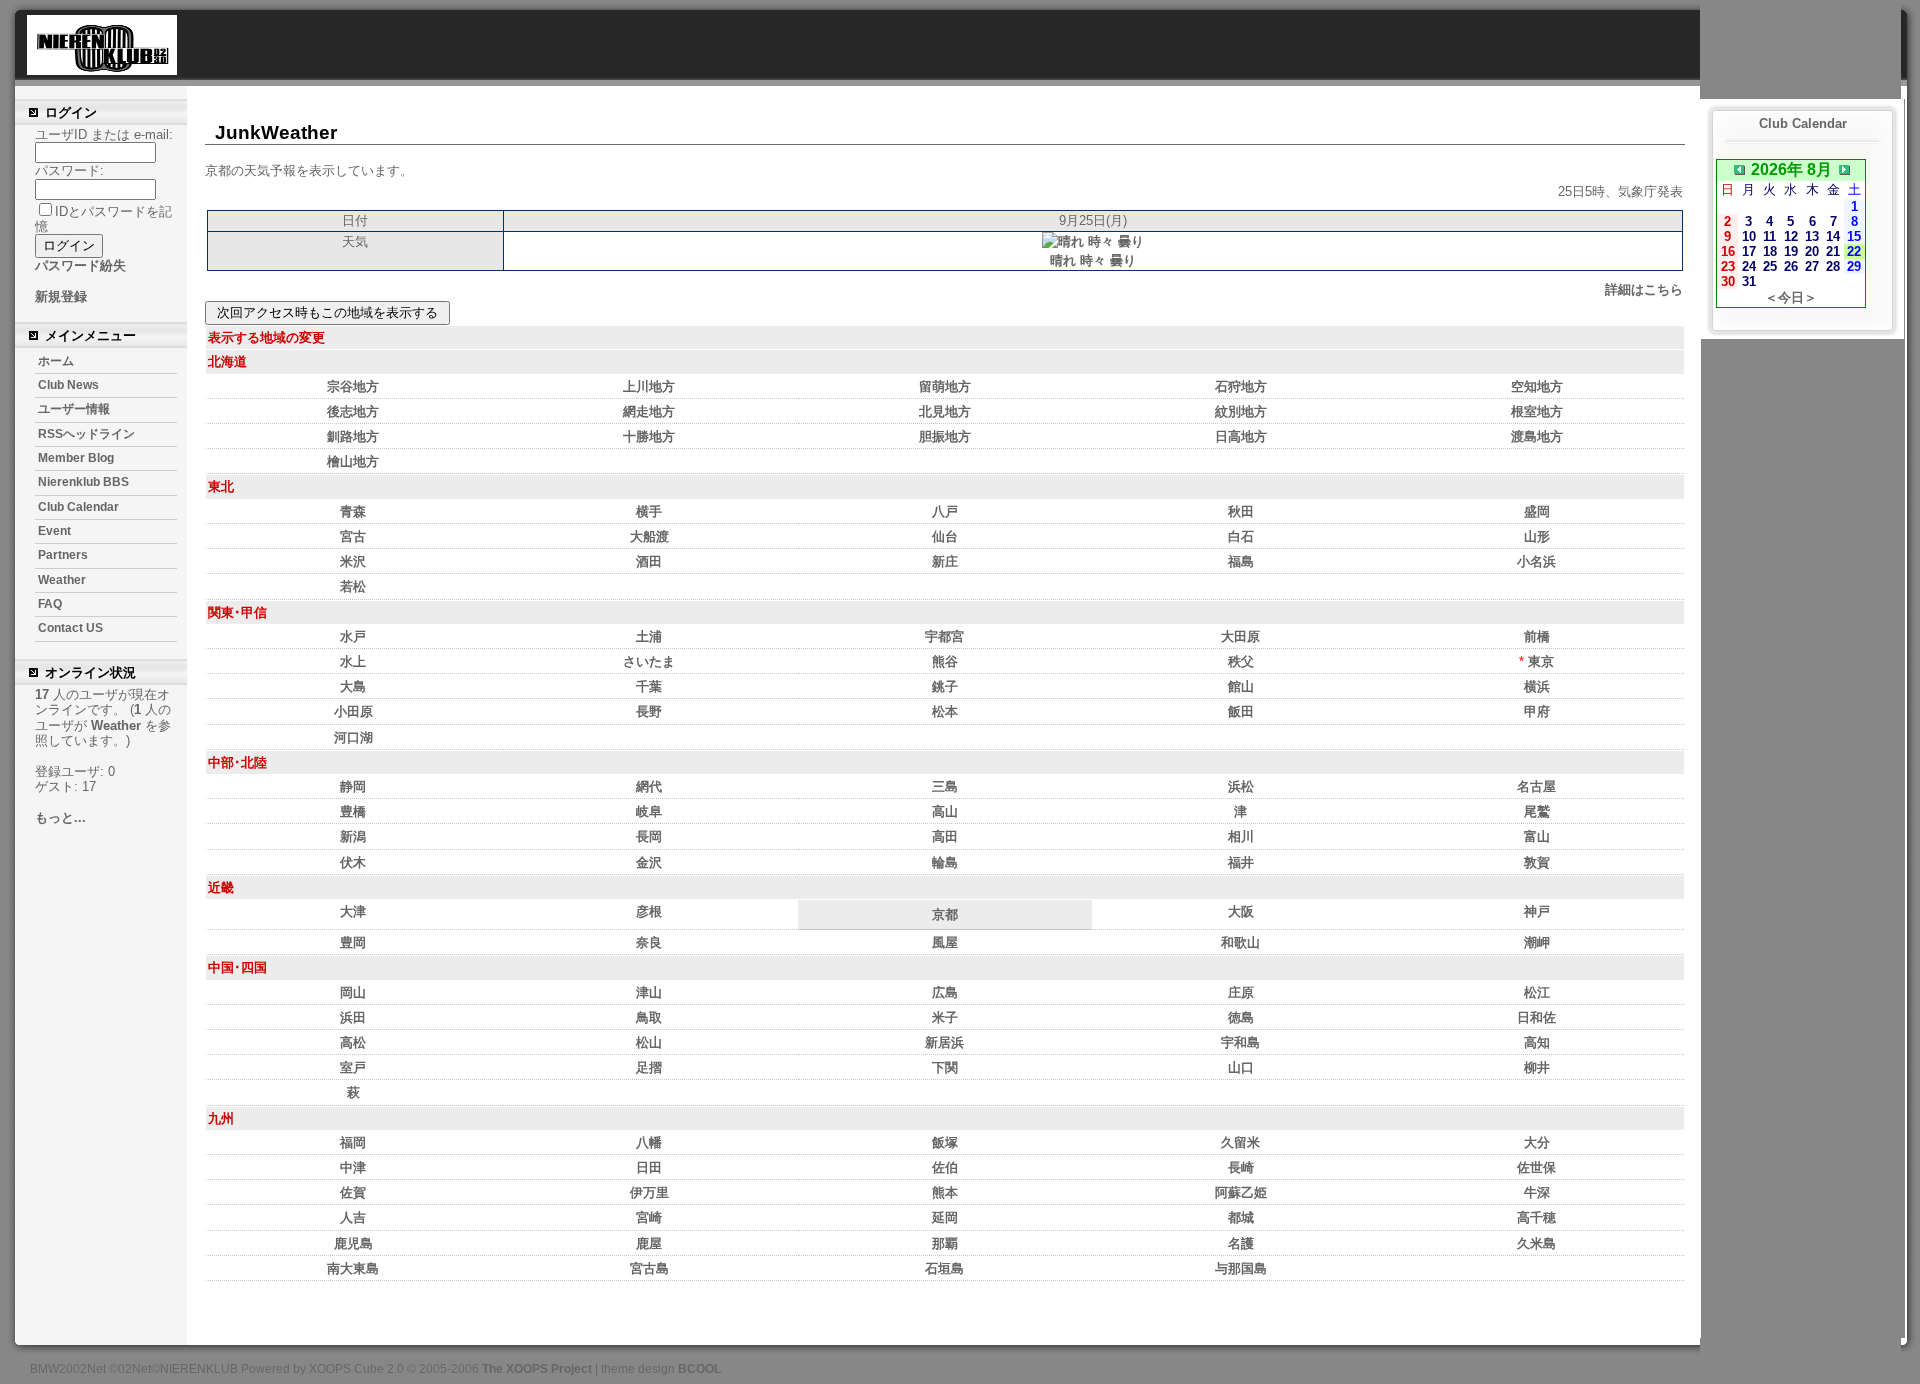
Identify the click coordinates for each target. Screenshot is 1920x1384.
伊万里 (649, 1192)
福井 (1241, 862)
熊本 (945, 1192)
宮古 (353, 536)
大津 (353, 911)
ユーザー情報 (74, 409)
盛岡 (1537, 511)
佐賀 (353, 1192)
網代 (649, 786)
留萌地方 (945, 386)
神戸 (1537, 911)
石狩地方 (1241, 386)
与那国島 (1241, 1268)
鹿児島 (353, 1243)
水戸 (353, 636)
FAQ (50, 604)
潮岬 (1537, 942)
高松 (353, 1042)
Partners (63, 555)
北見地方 (945, 411)
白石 (1241, 536)
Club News (68, 385)
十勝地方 (649, 436)
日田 (649, 1167)
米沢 (353, 561)
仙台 (945, 536)
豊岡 (353, 942)
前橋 (1537, 636)
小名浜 (1536, 561)
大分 (1537, 1142)
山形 (1537, 536)
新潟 (353, 836)
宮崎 (649, 1217)
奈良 (649, 942)
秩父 (1241, 661)
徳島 (1241, 1017)
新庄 (945, 561)
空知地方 (1537, 386)
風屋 (945, 942)
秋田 (1241, 511)
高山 (945, 811)
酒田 (649, 561)
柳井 (1537, 1067)
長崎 (1241, 1167)
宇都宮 (944, 636)
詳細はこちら (1644, 289)
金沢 (649, 862)
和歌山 (1240, 942)
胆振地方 (945, 436)
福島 (1241, 561)
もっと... (60, 817)
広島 (945, 992)
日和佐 (1536, 1017)
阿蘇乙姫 (1241, 1192)
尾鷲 (1537, 811)
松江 (1537, 992)
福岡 (353, 1142)
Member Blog (76, 458)
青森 (353, 511)
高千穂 (1536, 1217)
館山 (1241, 686)
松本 (945, 711)
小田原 (353, 711)
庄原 (1241, 992)
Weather (62, 580)
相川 (1241, 836)
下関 (945, 1067)
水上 (353, 661)
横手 (649, 511)
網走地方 (649, 411)
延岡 (945, 1217)
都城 (1241, 1217)
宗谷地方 (353, 386)
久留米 (1240, 1142)
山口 (1241, 1067)
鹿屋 (649, 1243)
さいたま (649, 661)
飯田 (1241, 711)
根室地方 (1537, 411)
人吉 (353, 1217)
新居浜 (944, 1042)
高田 (945, 836)
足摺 (649, 1067)
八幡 (649, 1142)
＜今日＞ (1791, 297)
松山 (649, 1042)
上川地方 (649, 386)
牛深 (1537, 1192)
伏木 (353, 862)
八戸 (945, 511)
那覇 (945, 1243)
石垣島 (944, 1268)
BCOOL (699, 1369)
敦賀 (1537, 862)
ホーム (56, 361)
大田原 (1240, 636)
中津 (353, 1167)
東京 (1541, 661)
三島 (945, 786)
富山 (1537, 836)
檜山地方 (353, 461)
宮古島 (649, 1268)
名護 (1241, 1243)
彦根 (649, 911)
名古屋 (1536, 786)
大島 (353, 686)
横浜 (1537, 686)
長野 (649, 711)
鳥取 (649, 1017)
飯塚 (945, 1142)
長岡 (649, 836)
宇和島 (1240, 1042)
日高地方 (1241, 436)
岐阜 (649, 811)
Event (54, 531)
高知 (1537, 1042)
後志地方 (353, 411)
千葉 (649, 686)
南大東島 (353, 1268)
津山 (649, 992)
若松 (353, 586)
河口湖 (353, 737)
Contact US (70, 628)
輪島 (945, 862)
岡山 (353, 992)
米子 (945, 1017)
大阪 (1241, 911)
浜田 (353, 1017)
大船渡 (649, 536)
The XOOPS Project (537, 1369)
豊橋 (353, 811)
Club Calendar (78, 507)
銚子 (945, 686)
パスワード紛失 (80, 265)
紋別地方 (1241, 411)
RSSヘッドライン (86, 434)
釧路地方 (353, 436)
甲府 (1537, 711)
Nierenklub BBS (83, 482)
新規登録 (61, 296)
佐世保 (1536, 1167)
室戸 (353, 1067)
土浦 (649, 636)
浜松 (1241, 786)
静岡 (353, 786)
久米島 (1536, 1243)
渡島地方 (1537, 436)
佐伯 (945, 1167)
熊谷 (945, 661)
